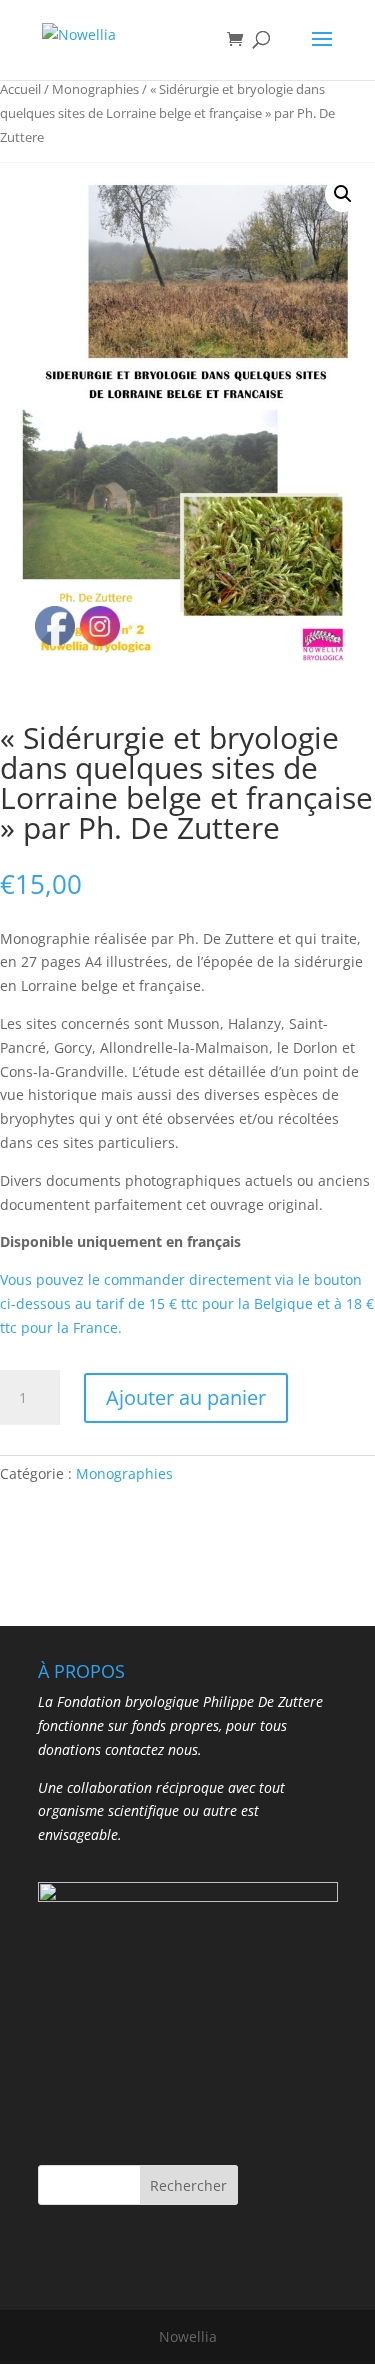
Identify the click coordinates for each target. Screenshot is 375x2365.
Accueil (20, 89)
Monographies (95, 89)
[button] (343, 194)
